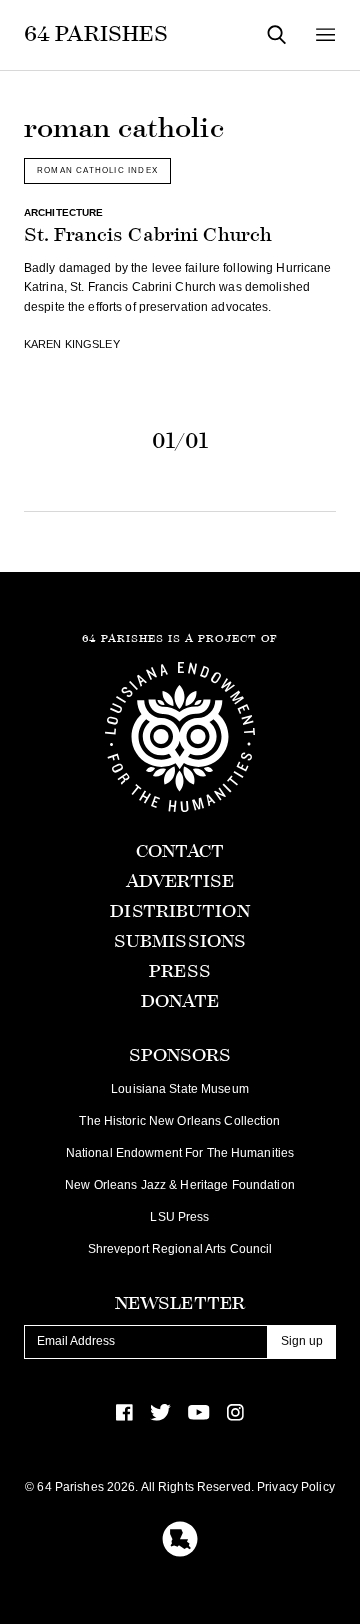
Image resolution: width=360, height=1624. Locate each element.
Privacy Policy (296, 1487)
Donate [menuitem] (180, 1001)
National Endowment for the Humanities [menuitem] (180, 1153)
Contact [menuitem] (180, 851)
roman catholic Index (97, 170)
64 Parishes (96, 34)
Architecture (63, 212)
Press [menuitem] (180, 971)
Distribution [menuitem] (179, 911)
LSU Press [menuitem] (179, 1217)
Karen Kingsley (72, 344)
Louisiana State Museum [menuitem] (180, 1089)
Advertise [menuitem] (180, 881)
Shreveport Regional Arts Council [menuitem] (180, 1249)
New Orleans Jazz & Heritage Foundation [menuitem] (180, 1185)
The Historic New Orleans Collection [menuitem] (179, 1121)
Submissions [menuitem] (180, 941)
